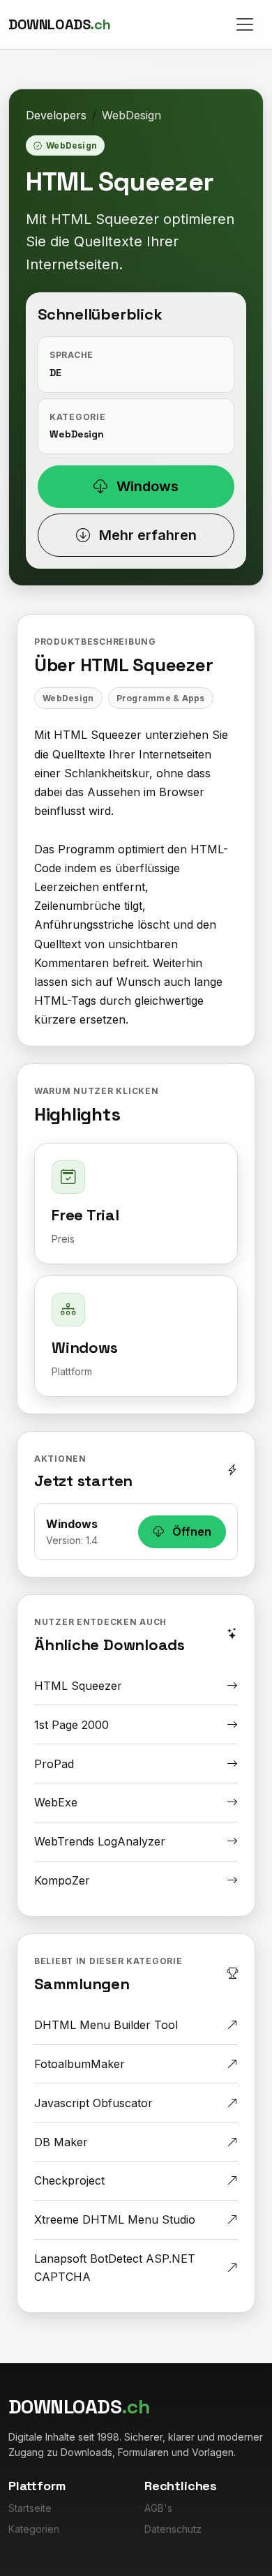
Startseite (30, 2508)
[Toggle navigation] (245, 24)
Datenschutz (173, 2529)
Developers (56, 115)
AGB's (158, 2508)
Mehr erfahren (146, 535)
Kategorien (34, 2529)
